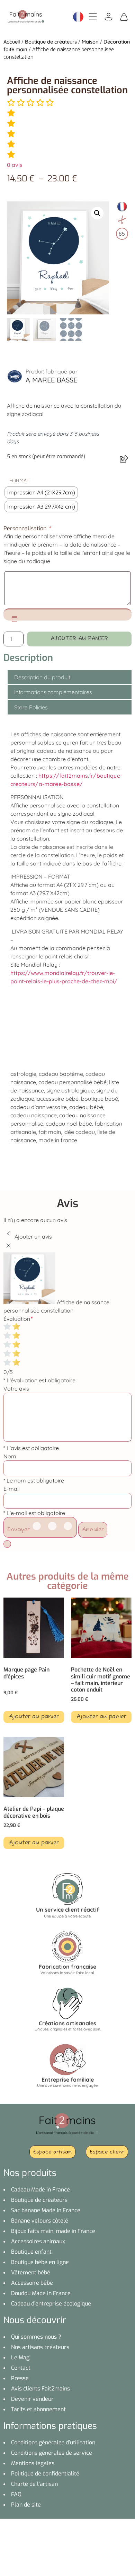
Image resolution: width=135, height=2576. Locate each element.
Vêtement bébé (31, 2272)
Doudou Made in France (41, 2293)
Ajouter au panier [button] (34, 1717)
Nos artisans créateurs (40, 2347)
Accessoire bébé (32, 2283)
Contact (21, 2368)
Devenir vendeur (32, 2399)
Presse (20, 2378)
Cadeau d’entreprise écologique (51, 2304)
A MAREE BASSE (51, 380)
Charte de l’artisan (34, 2484)
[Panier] (124, 16)
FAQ (16, 2494)
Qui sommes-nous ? (36, 2337)
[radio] (41, 493)
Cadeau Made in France (40, 2190)
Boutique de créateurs (51, 42)
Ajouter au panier (79, 639)
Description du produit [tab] (42, 677)
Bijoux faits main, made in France (53, 2231)
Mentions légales (33, 2463)
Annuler (93, 1530)
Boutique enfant (31, 2252)
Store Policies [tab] (31, 707)
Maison (90, 42)
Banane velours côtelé (40, 2221)
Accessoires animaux (38, 2241)
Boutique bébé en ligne (40, 2262)
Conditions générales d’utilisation (53, 2442)
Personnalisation (27, 529)
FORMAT (19, 481)
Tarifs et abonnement (38, 2409)
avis (15, 165)
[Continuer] (7, 1544)
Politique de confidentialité (45, 2474)
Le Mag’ (21, 2357)
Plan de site (26, 2505)
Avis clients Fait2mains (40, 2389)
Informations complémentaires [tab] (53, 692)
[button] (97, 213)
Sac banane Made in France (46, 2210)
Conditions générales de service (52, 2453)
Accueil (12, 42)
